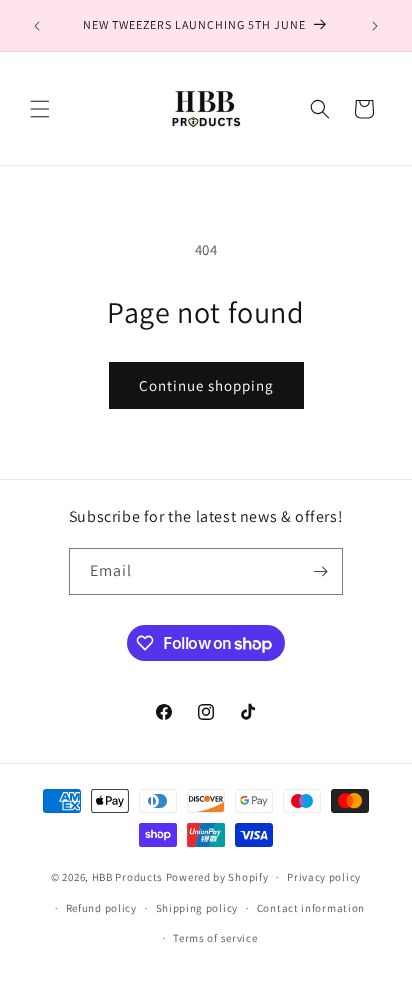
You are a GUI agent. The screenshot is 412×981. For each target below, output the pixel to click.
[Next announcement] (375, 26)
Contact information (311, 908)
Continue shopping (206, 385)
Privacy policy (324, 877)
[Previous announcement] (37, 26)
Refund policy (101, 908)
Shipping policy (197, 908)
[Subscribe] (320, 571)
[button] (40, 109)
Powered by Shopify (217, 877)
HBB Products (127, 877)
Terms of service (215, 938)
